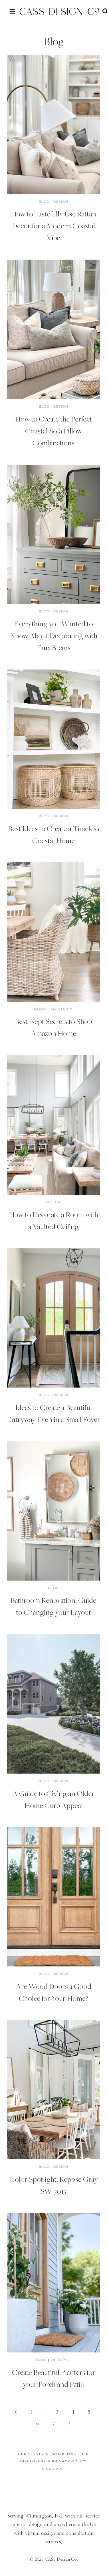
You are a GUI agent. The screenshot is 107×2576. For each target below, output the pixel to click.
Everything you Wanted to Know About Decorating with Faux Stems (54, 635)
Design (61, 202)
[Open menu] (12, 11)
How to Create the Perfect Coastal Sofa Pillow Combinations (53, 431)
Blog (44, 202)
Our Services (33, 2454)
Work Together (71, 2454)
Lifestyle (61, 2360)
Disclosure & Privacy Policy (53, 2461)
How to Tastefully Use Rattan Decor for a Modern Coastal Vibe (53, 226)
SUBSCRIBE (54, 2469)
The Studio (61, 1009)
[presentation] (53, 125)
